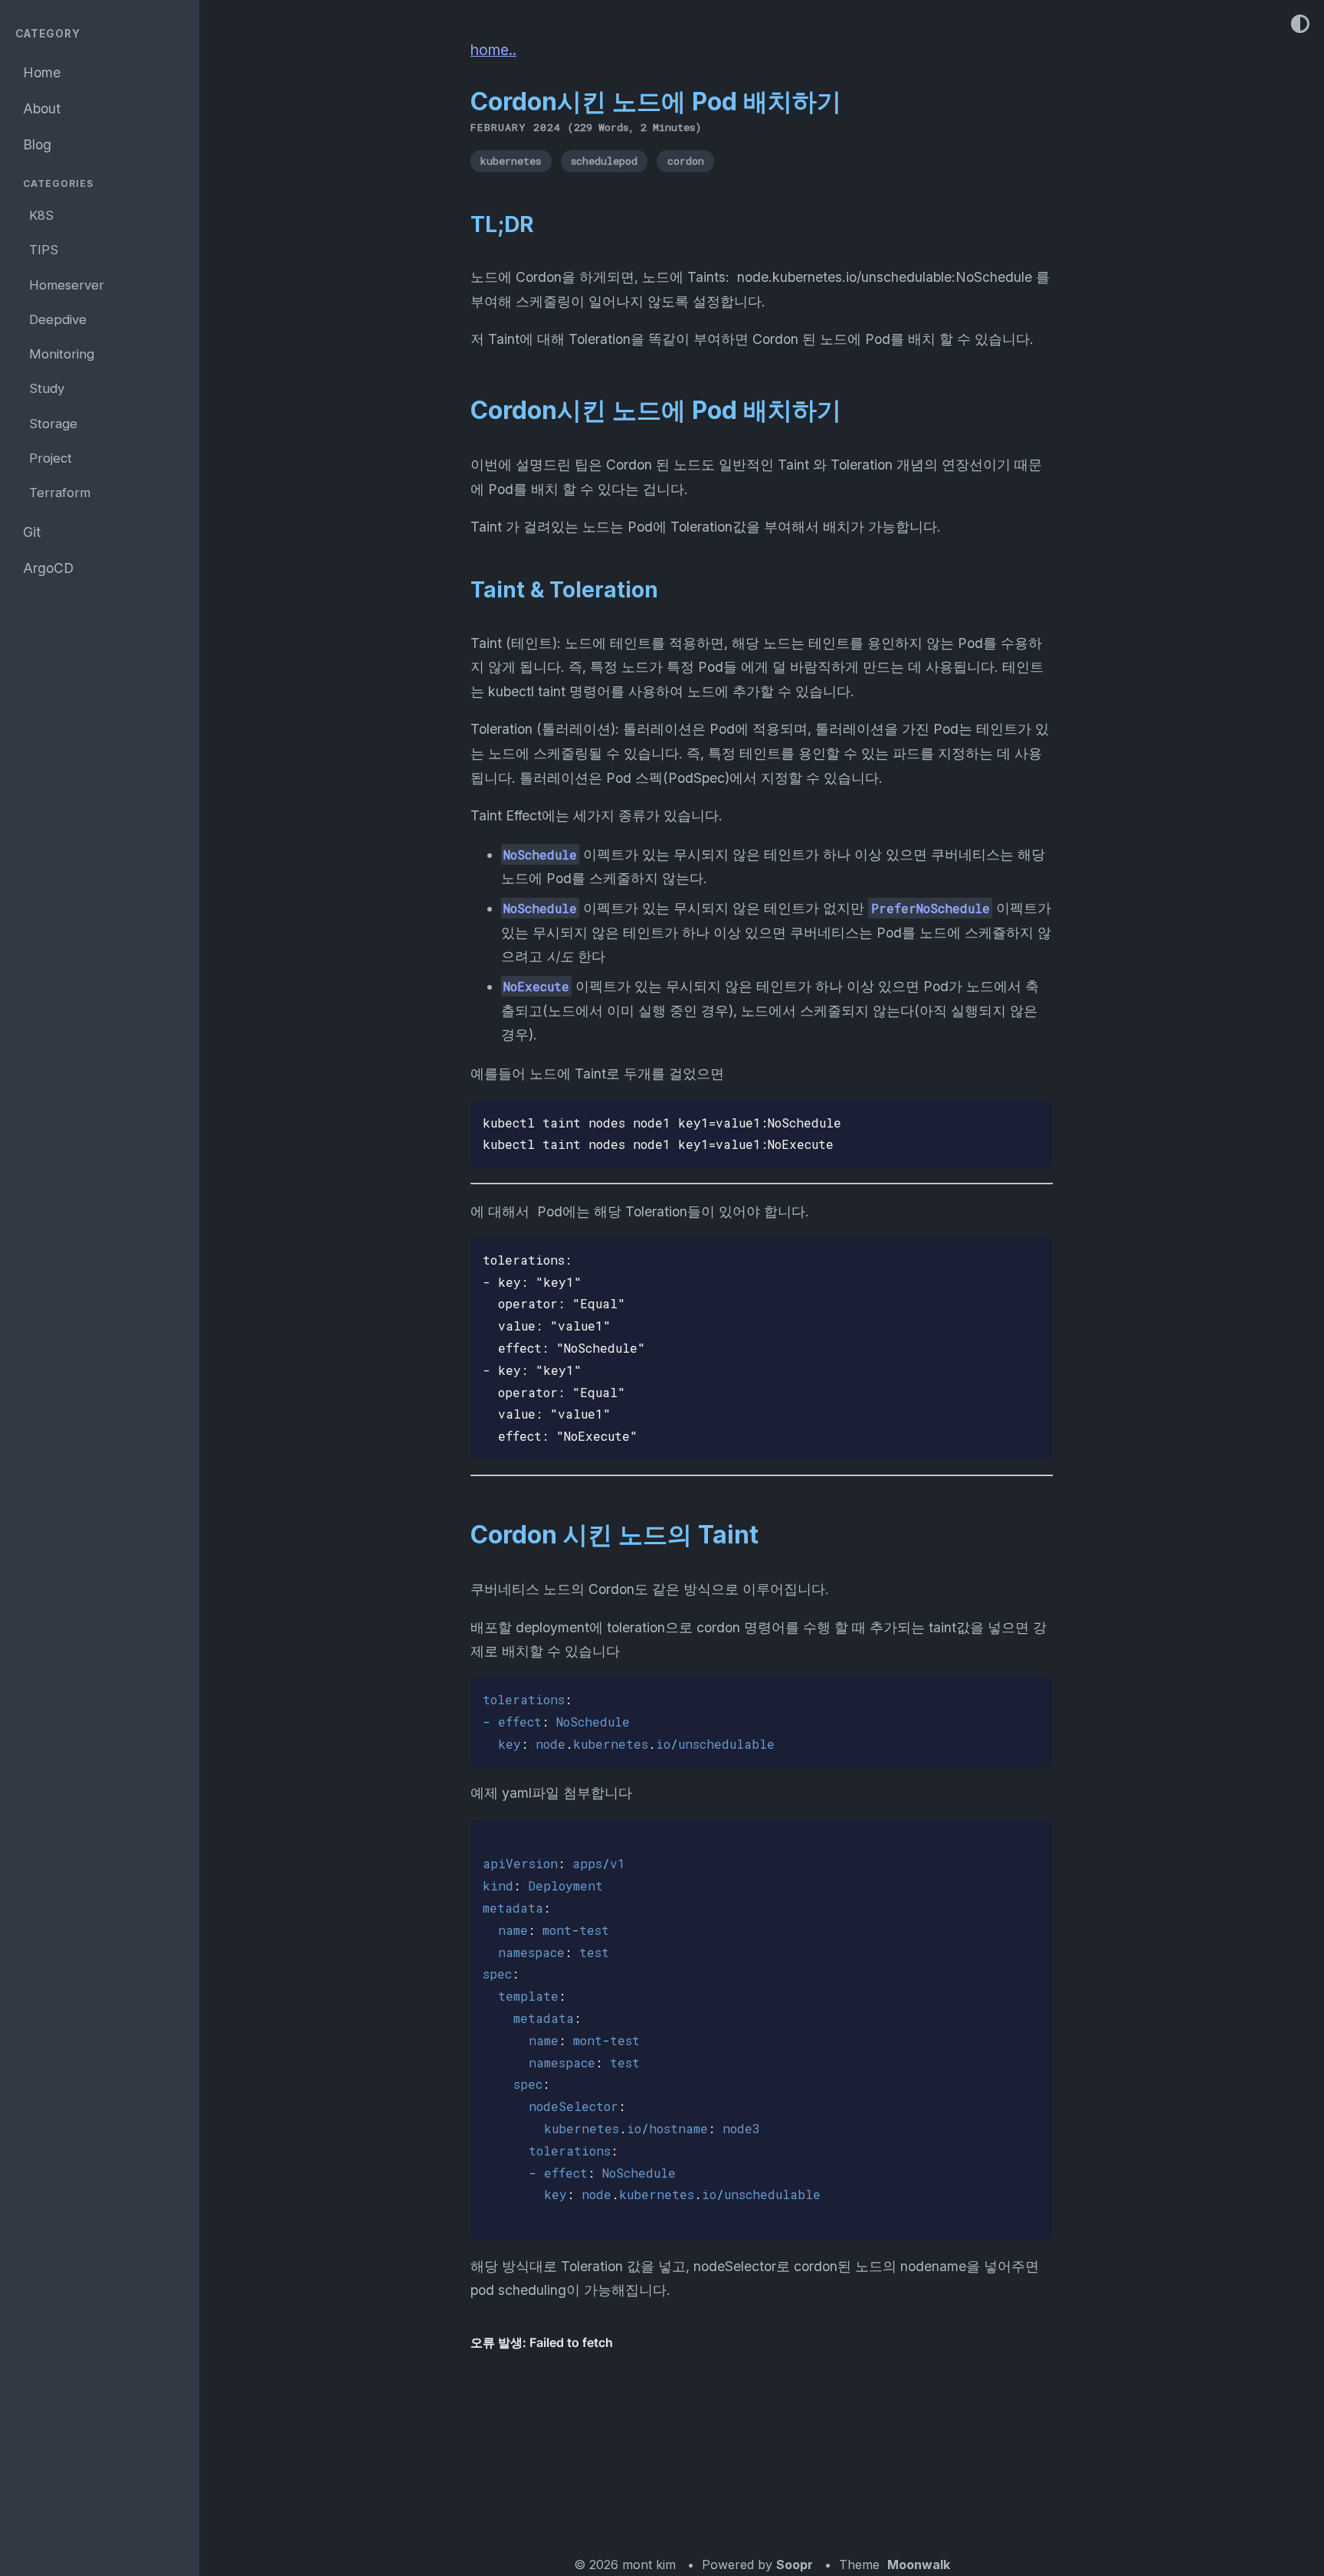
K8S (41, 215)
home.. (493, 50)
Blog (37, 144)
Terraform (60, 493)
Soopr (795, 2565)
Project (51, 458)
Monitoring (62, 354)
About (42, 108)
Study (47, 388)
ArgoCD (48, 568)
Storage (53, 423)
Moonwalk (919, 2565)
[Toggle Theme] (1300, 25)
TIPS (44, 250)
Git (32, 532)
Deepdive (58, 319)
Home (42, 72)
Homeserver (67, 284)
